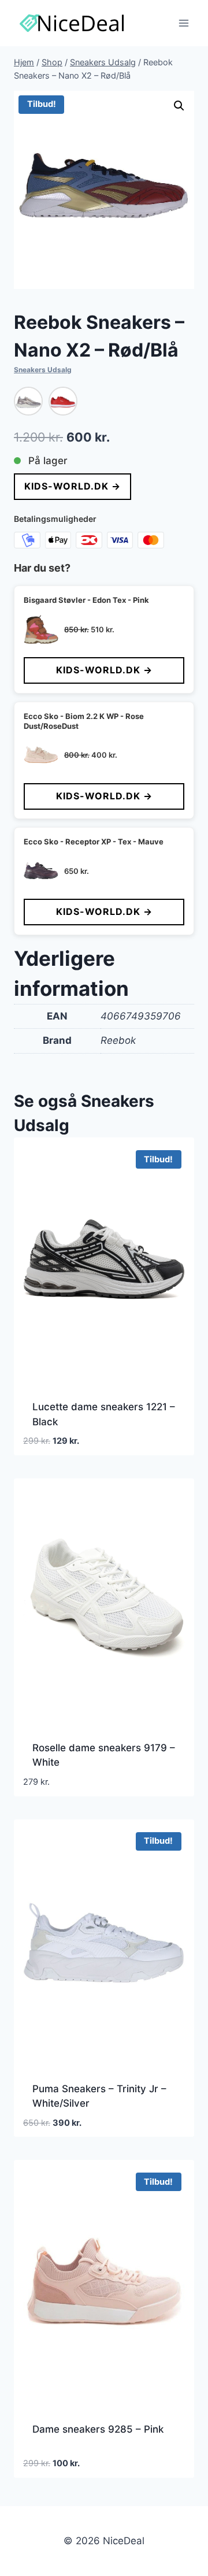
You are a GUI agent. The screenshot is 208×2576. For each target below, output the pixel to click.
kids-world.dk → (73, 486)
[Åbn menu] (183, 23)
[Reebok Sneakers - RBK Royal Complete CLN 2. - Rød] (63, 401)
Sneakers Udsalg (43, 370)
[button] (179, 106)
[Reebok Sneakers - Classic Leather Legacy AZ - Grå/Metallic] (28, 401)
